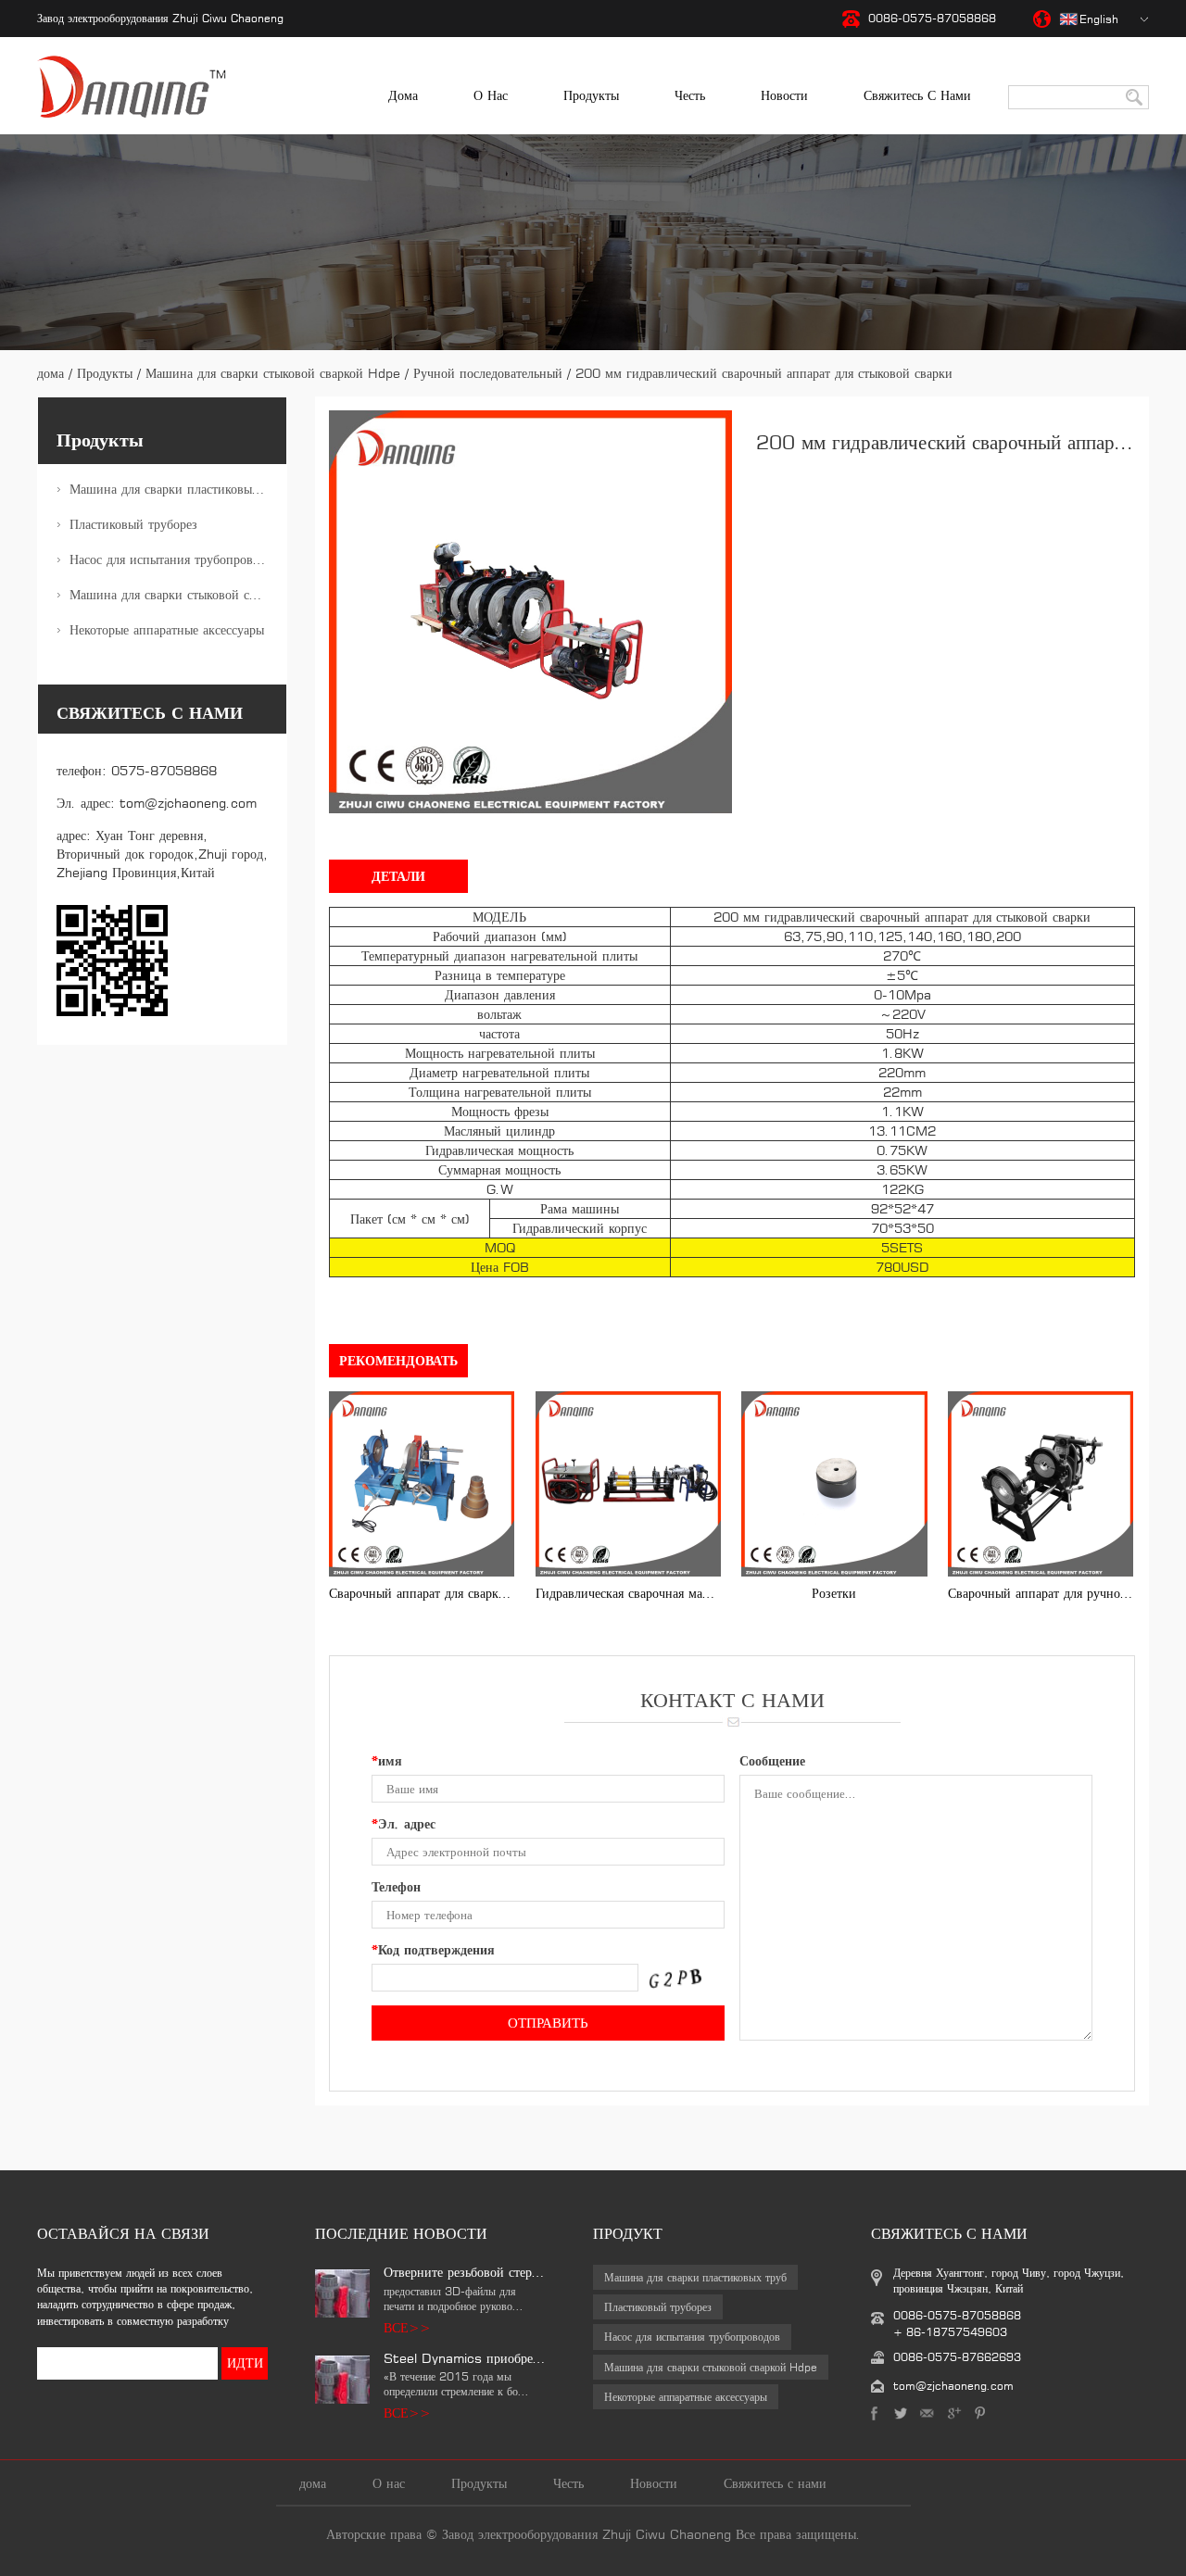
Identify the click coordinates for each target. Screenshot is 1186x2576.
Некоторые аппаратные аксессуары (167, 629)
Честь (690, 95)
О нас (491, 95)
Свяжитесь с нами (917, 95)
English (1099, 19)
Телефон (396, 1886)
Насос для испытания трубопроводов (174, 559)
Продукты (591, 95)
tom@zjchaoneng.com (188, 803)
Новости (784, 95)
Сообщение (772, 1760)
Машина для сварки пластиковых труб (178, 489)
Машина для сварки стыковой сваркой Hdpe (273, 373)
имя (387, 1760)
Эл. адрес (404, 1823)
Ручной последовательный (488, 373)
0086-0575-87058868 (932, 18)
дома (403, 95)
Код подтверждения (433, 1949)
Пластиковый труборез (133, 524)
